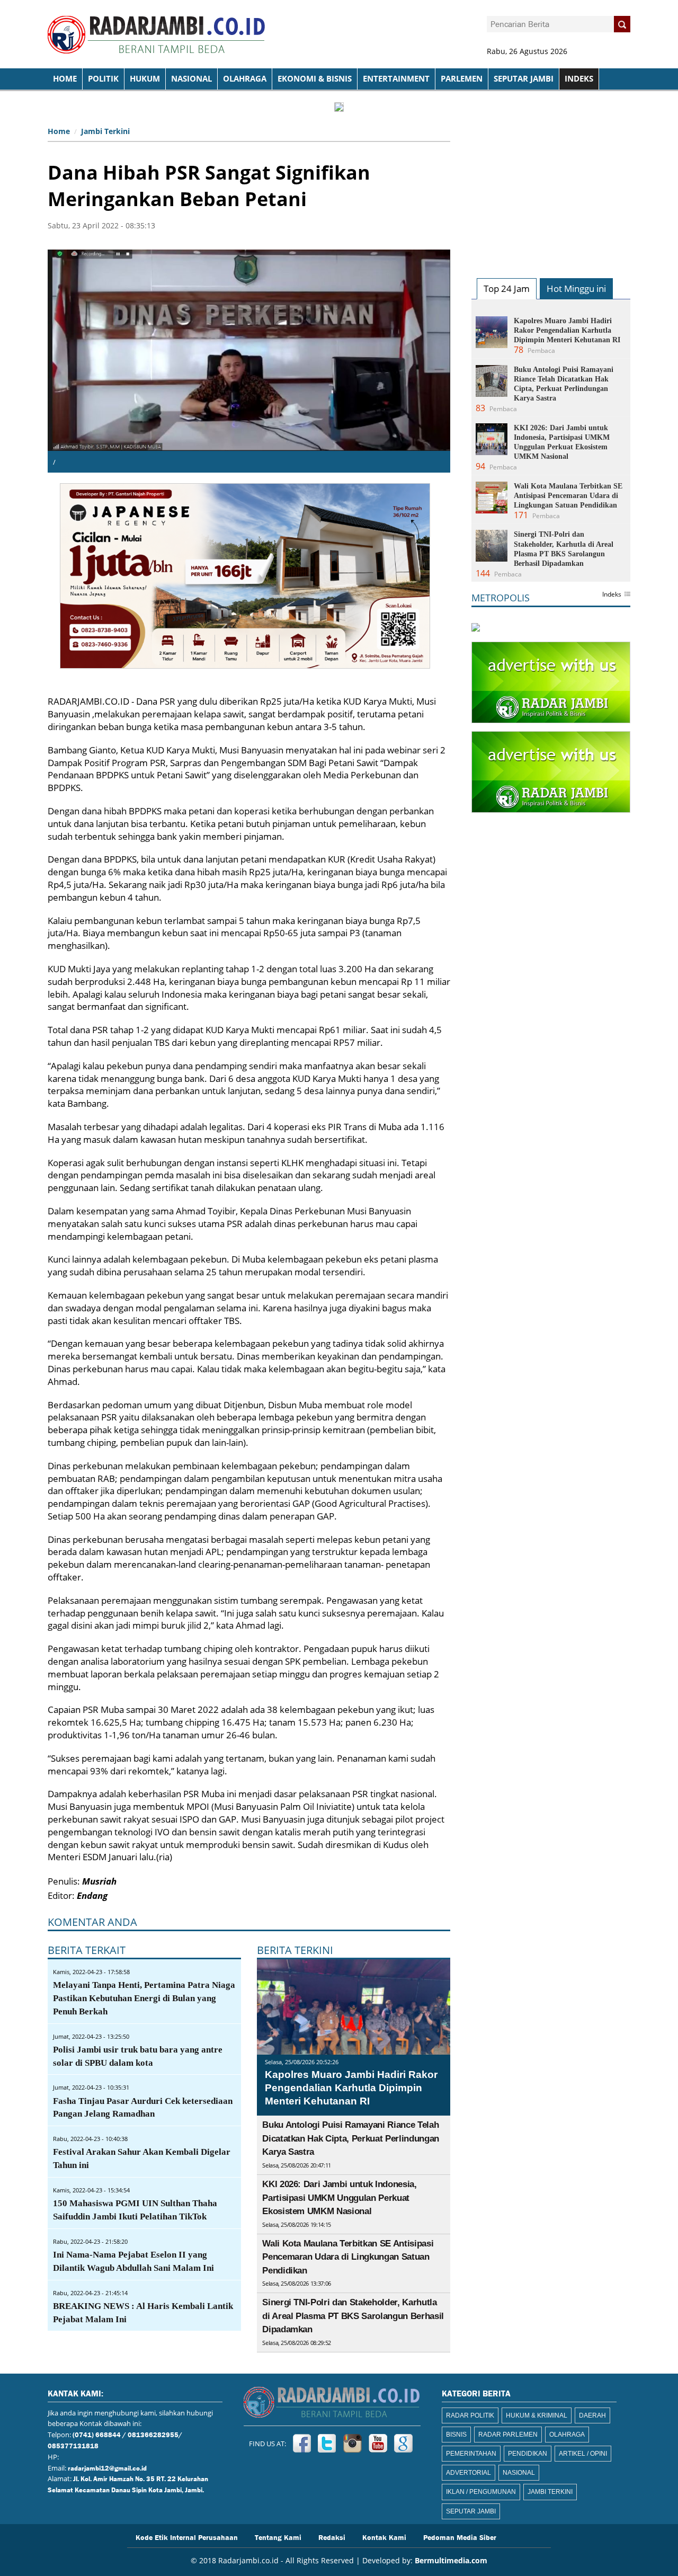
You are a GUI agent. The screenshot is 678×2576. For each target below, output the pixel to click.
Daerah (592, 2415)
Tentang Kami (278, 2537)
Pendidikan (528, 2454)
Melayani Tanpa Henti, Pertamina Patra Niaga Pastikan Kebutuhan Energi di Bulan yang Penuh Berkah (144, 1998)
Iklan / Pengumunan (481, 2492)
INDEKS (579, 79)
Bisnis (456, 2435)
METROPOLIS (501, 598)
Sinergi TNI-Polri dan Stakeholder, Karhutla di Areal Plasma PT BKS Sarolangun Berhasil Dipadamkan (353, 2316)
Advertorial (469, 2473)
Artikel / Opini (583, 2454)
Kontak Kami (384, 2537)
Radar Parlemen (508, 2435)
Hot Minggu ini (576, 288)
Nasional (191, 79)
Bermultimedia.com (451, 2560)
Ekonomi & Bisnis (315, 79)
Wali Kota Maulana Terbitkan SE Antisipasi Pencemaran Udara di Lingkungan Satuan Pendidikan (348, 2257)
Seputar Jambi (524, 79)
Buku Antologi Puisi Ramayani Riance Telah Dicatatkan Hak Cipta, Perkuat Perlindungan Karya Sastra (351, 2138)
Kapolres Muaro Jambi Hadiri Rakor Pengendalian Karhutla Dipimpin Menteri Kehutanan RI (351, 2088)
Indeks (612, 595)
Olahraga (245, 79)
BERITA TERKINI (295, 1950)
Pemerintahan (471, 2454)
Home (59, 131)
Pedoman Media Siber (460, 2537)
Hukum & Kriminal (537, 2415)
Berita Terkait (87, 1950)
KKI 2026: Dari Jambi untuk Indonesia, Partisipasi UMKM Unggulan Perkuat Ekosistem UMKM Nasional (339, 2198)
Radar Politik (470, 2415)
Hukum (145, 79)
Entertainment (396, 79)
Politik (103, 79)
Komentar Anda (92, 1922)
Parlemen (462, 79)
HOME (65, 79)
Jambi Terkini (105, 131)
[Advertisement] (551, 189)
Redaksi (332, 2537)
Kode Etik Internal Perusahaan (187, 2537)
